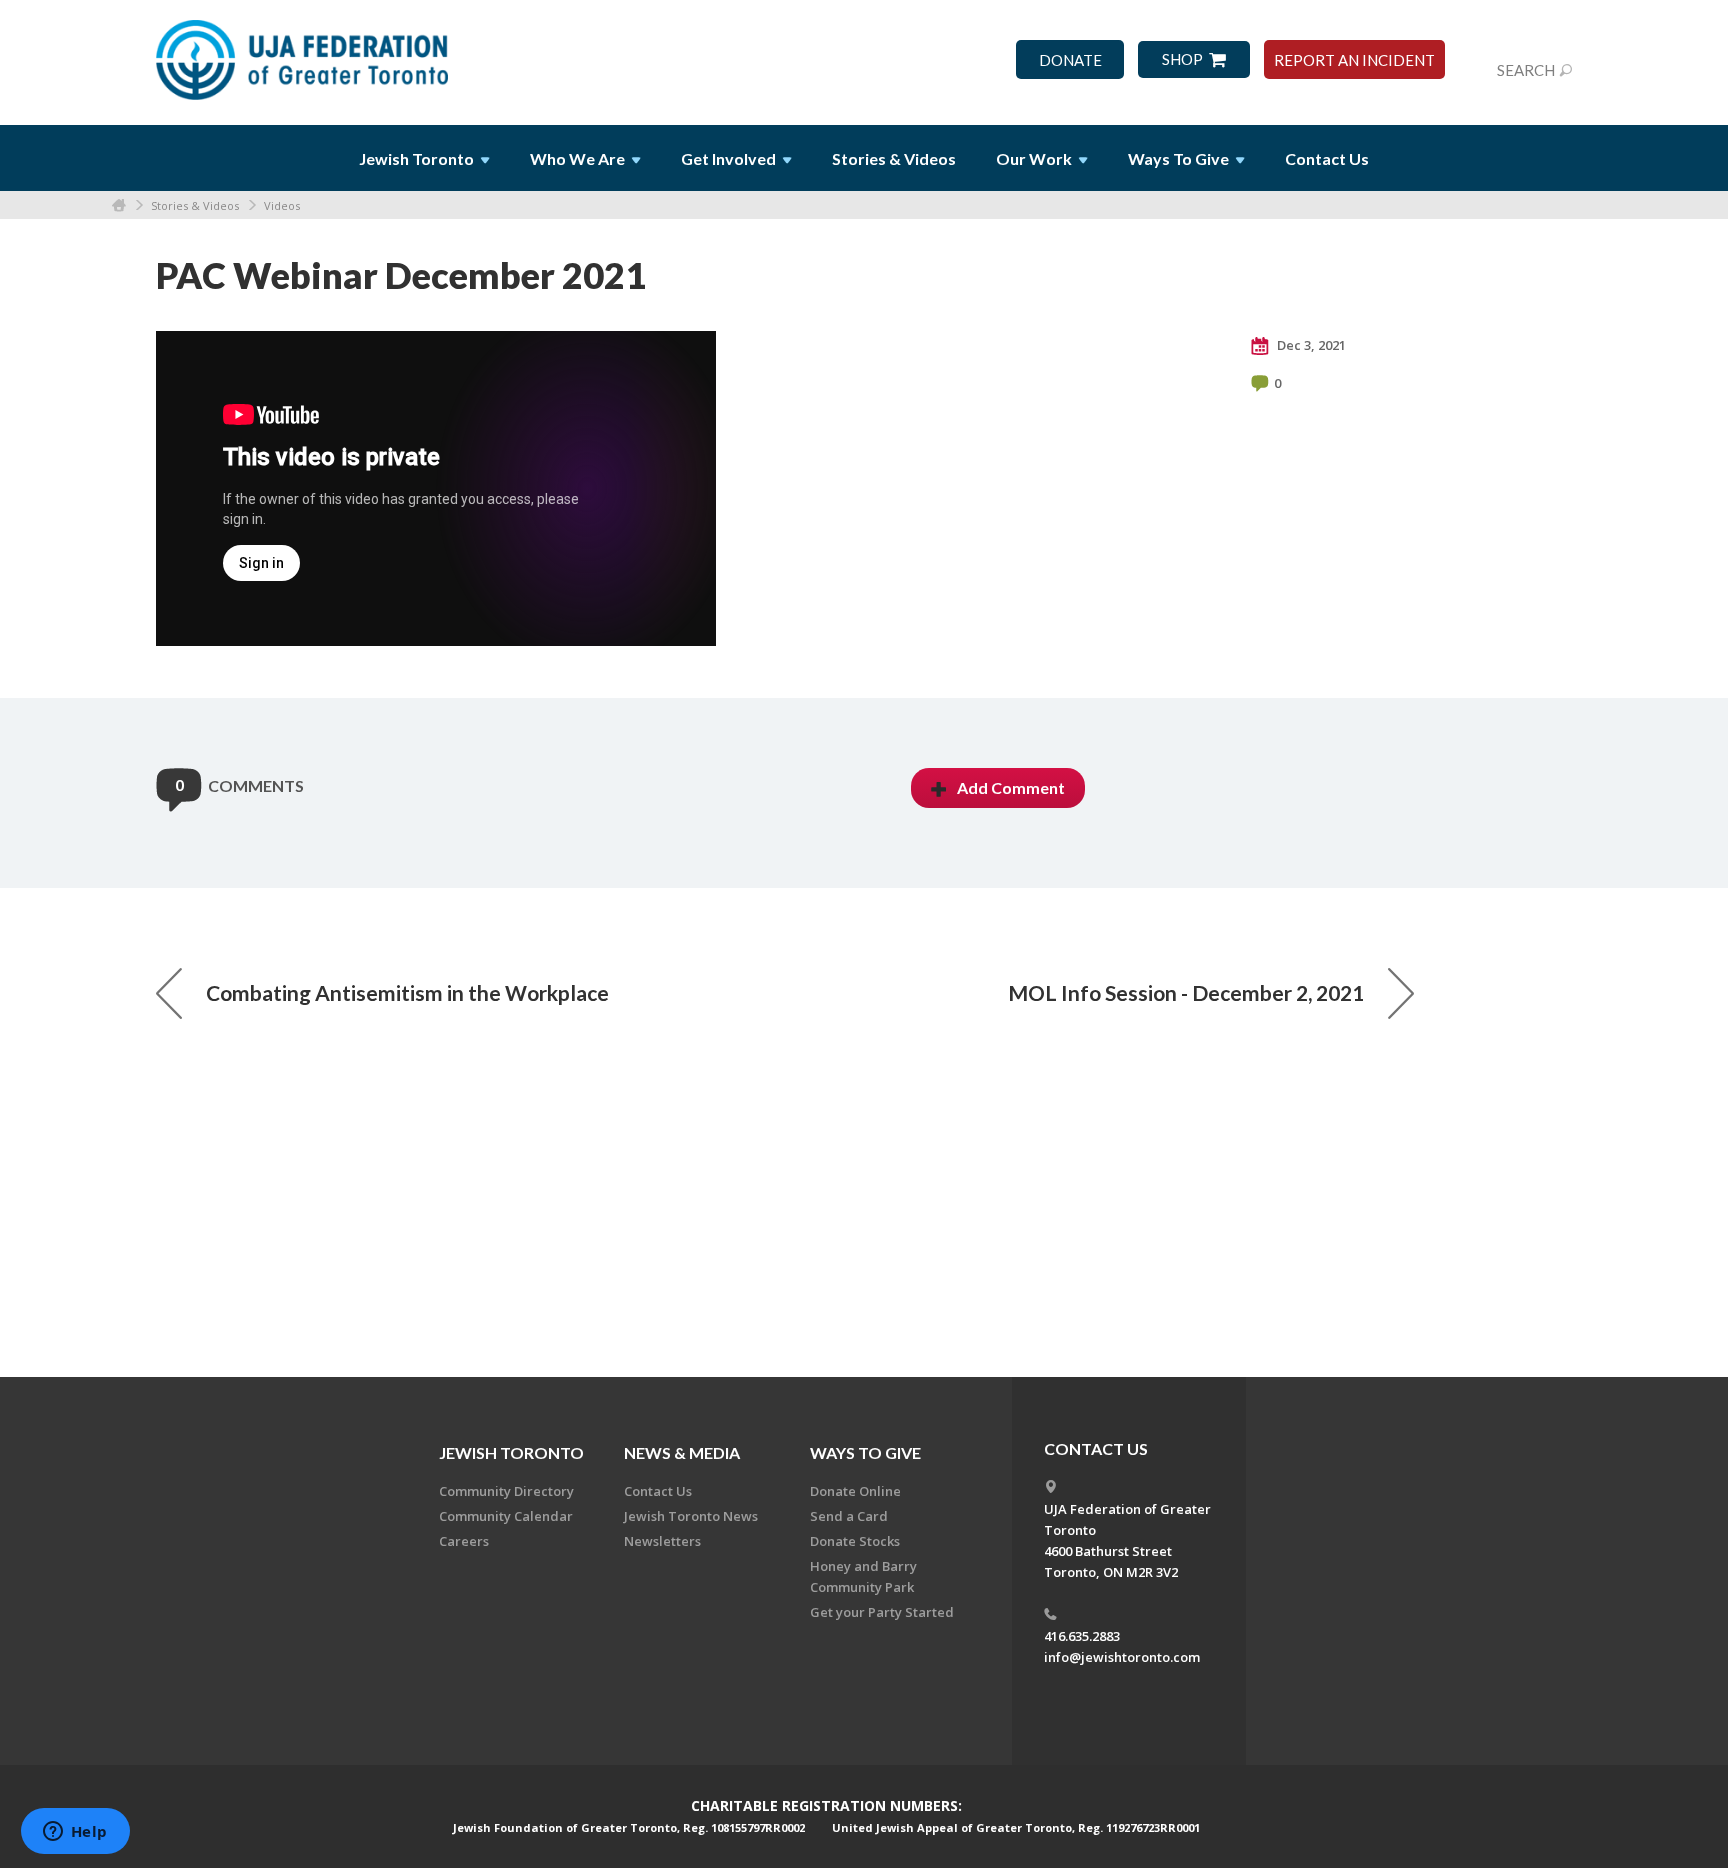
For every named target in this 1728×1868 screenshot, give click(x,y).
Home (119, 205)
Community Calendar (506, 1516)
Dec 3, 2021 (1310, 345)
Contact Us (1327, 158)
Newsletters (662, 1541)
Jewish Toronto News (691, 1516)
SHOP (1182, 59)
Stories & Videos (195, 205)
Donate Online (855, 1491)
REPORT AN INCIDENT (1354, 60)
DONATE (1070, 60)
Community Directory (506, 1491)
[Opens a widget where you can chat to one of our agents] (75, 1833)
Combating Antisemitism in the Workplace (407, 992)
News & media (682, 1452)
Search (1526, 70)
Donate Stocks (855, 1541)
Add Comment (1011, 787)
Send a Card (849, 1516)
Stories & (894, 158)
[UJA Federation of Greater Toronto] (304, 53)
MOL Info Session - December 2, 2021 (1186, 992)
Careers (464, 1541)
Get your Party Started (882, 1612)
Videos (282, 205)
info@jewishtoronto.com (1122, 1657)
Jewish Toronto (511, 1452)
